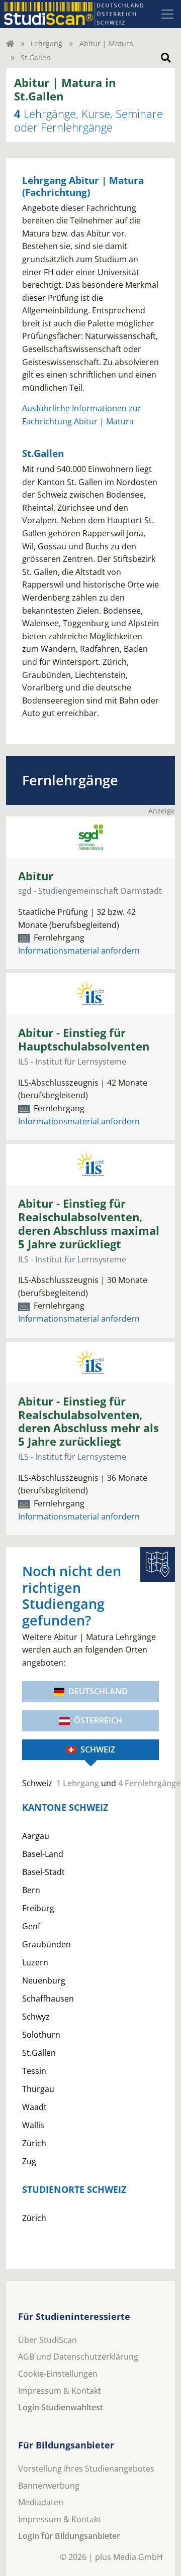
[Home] (10, 43)
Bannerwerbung (49, 2486)
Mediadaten (41, 2502)
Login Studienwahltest (61, 2407)
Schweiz (98, 1749)
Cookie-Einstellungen (58, 2374)
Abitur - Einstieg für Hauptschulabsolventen (84, 1039)
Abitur (36, 876)
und (90, 1783)
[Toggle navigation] (167, 14)
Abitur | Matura (106, 43)
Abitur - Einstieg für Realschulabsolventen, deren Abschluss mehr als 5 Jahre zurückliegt (88, 1422)
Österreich (98, 1720)
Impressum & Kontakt (60, 2391)
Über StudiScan (48, 2340)
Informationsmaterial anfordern (79, 951)
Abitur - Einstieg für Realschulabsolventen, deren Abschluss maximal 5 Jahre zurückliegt (89, 1224)
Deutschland (98, 1691)
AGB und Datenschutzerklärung (78, 2357)
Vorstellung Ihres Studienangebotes (86, 2469)
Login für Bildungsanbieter (69, 2536)
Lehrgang (47, 43)
